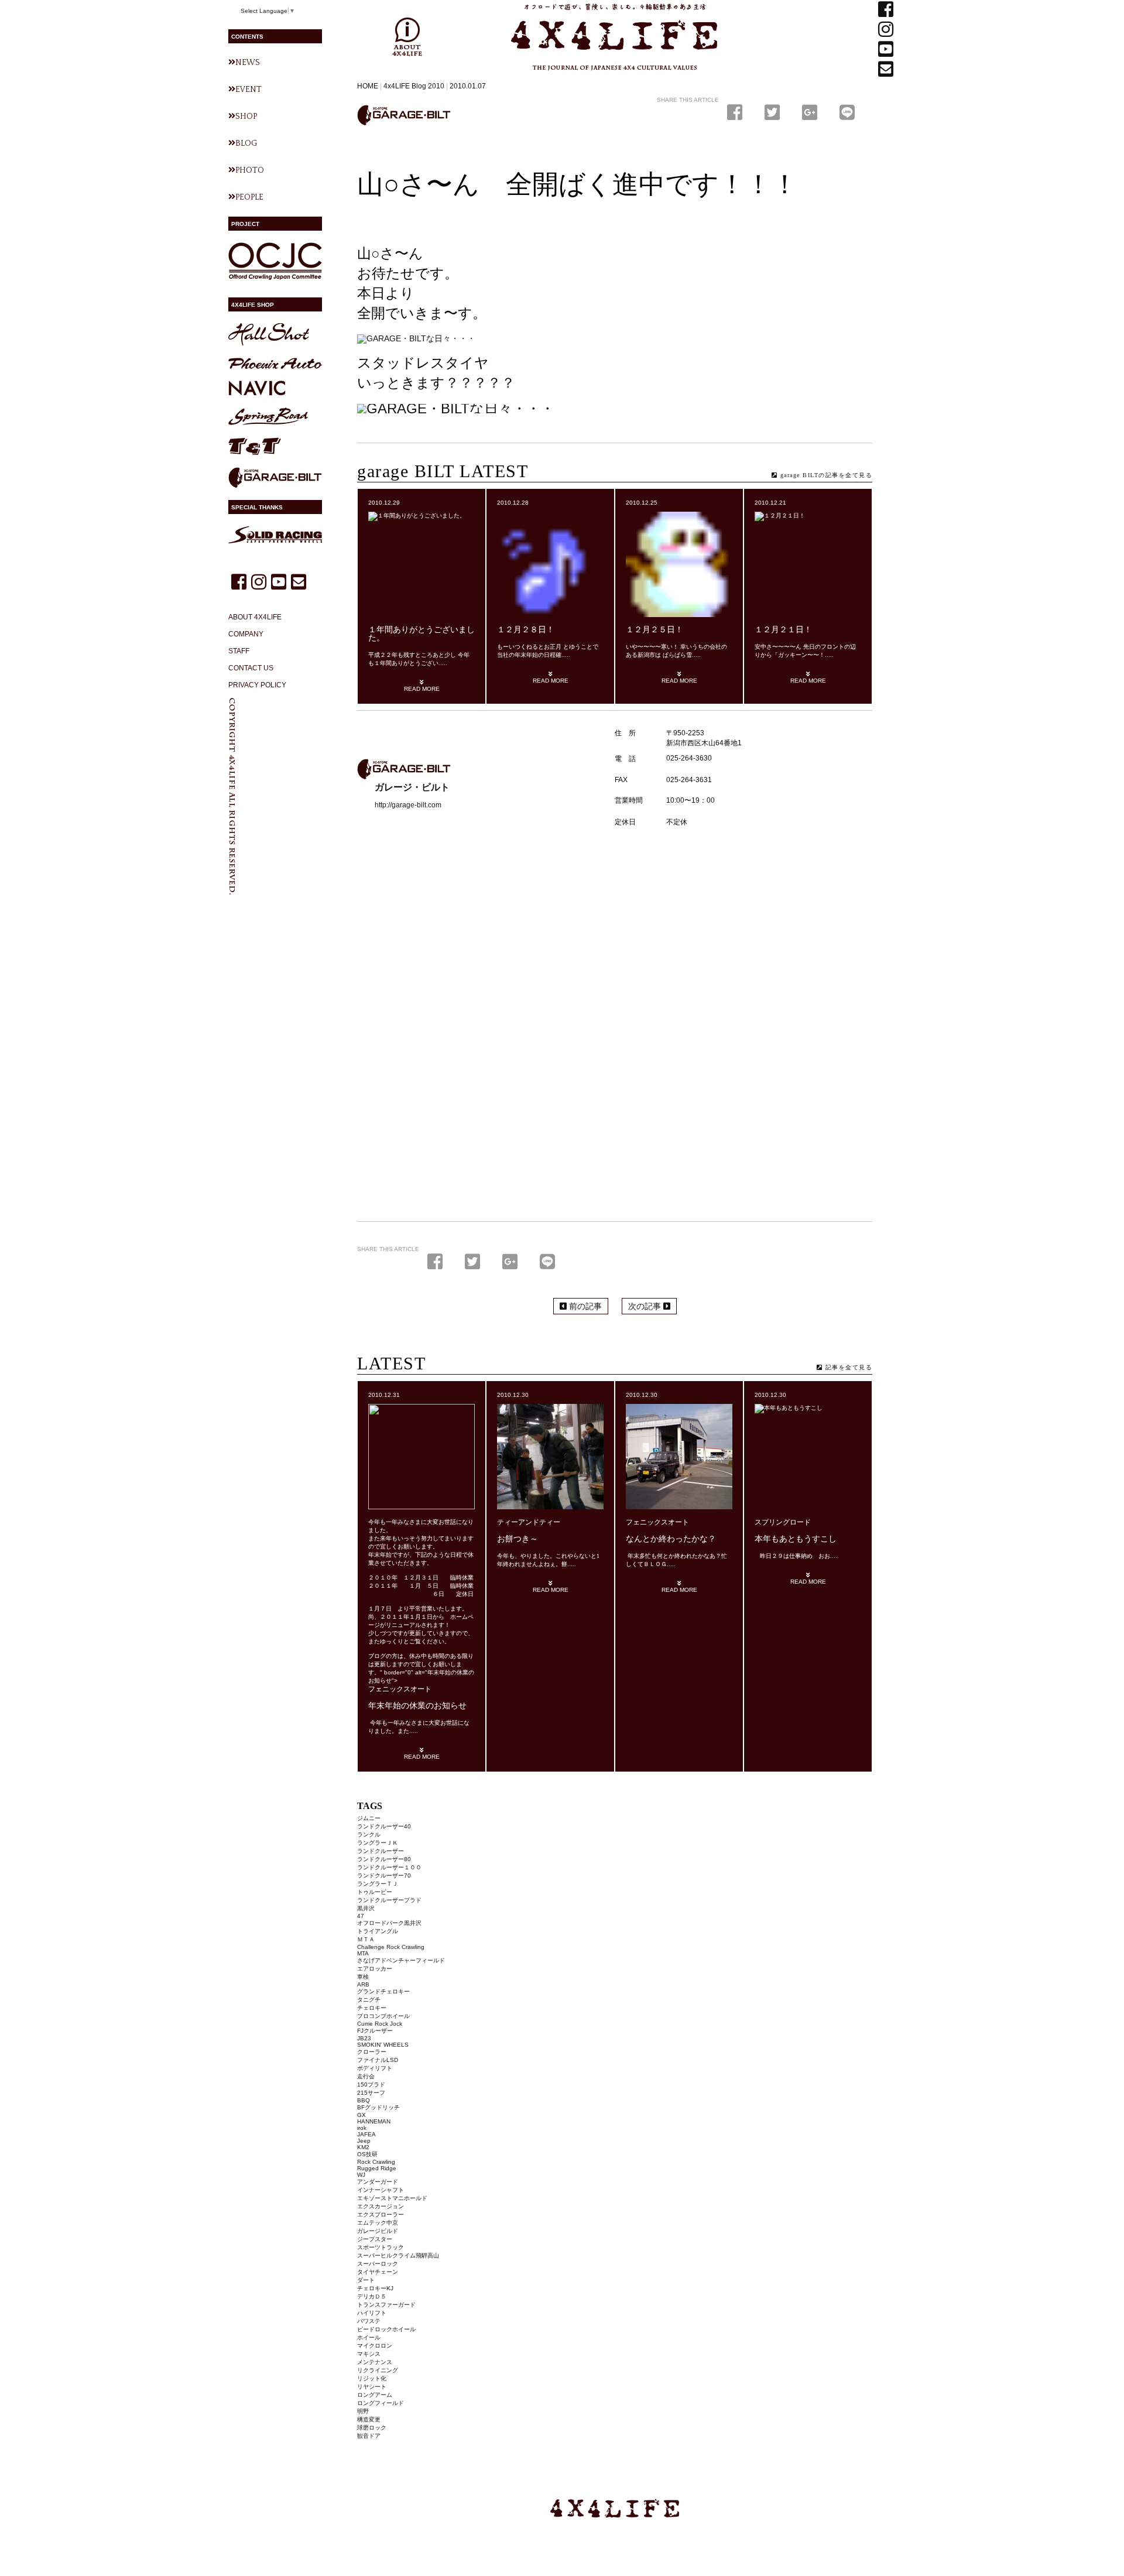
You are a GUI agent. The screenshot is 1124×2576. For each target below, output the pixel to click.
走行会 (366, 2076)
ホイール (369, 2337)
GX (361, 2115)
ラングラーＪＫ (378, 1843)
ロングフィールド (381, 2403)
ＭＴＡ (366, 1939)
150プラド (371, 2085)
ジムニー (369, 1818)
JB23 (364, 2038)
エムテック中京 (378, 2223)
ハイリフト (372, 2313)
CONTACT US (251, 668)
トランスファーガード (386, 2305)
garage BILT (275, 478)
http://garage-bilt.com (408, 805)
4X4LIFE (536, 75)
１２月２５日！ (654, 630)
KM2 (363, 2147)
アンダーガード (378, 2182)
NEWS (248, 63)
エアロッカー (375, 1969)
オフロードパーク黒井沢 (389, 1923)
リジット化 (372, 2378)
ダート (366, 2280)
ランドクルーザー (381, 1851)
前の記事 (584, 1306)
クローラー (372, 2052)
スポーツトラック (381, 2247)
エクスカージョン (381, 2206)
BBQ (364, 2100)
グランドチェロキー (383, 1991)
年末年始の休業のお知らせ (417, 1706)
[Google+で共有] (812, 113)
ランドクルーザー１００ (389, 1867)
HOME (368, 86)
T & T (255, 446)
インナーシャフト (381, 2190)
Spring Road (268, 417)
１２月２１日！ (783, 630)
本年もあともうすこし (796, 1539)
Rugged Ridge (377, 2168)
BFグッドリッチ (378, 2107)
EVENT (249, 90)
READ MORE (422, 689)
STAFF (239, 651)
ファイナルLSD (378, 2060)
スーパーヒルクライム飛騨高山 (398, 2255)
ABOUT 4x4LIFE (407, 37)
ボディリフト (375, 2068)
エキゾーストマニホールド (392, 2198)
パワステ (369, 2321)
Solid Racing (275, 535)
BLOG (246, 143)
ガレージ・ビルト (404, 115)
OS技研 (367, 2154)
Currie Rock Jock (380, 2024)
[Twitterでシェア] (775, 113)
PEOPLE (249, 197)
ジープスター (375, 2239)
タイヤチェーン (378, 2272)
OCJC (275, 261)
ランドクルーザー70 (384, 1876)
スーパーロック (378, 2264)
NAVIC (257, 388)
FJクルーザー (375, 2031)
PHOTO (250, 170)
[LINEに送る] (847, 113)
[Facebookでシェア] (737, 113)
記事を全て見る (847, 1367)
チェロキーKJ (375, 2288)
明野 (363, 2411)
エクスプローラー (381, 2214)
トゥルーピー (375, 1892)
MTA (363, 1953)
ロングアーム (375, 2395)
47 (361, 1916)
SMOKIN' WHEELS (383, 2045)
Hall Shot (269, 335)
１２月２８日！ (526, 630)
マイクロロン (375, 2346)
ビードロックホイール (386, 2329)
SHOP (246, 117)
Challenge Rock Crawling (391, 1947)
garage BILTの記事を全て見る (825, 475)
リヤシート (372, 2387)
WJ (361, 2175)
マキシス (369, 2354)
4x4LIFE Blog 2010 (414, 86)
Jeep (364, 2141)
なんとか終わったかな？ (671, 1539)
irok (362, 2128)
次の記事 (646, 1306)
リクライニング (378, 2370)
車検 (363, 1977)
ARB (363, 1984)
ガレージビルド (378, 2231)
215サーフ (371, 2093)
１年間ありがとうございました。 (421, 634)
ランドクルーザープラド (389, 1900)
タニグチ (369, 2000)
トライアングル (378, 1931)
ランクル (369, 1835)
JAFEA (366, 2134)
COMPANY (246, 634)
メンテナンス (375, 2362)
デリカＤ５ (372, 2296)
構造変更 (369, 2419)
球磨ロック (372, 2428)
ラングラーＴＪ (378, 1884)
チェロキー (372, 2008)
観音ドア (369, 2436)
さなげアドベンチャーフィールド (401, 1960)
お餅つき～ (518, 1539)
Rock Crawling (376, 2162)
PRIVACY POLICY (257, 685)
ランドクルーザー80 (384, 1859)
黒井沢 (366, 1908)
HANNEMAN (374, 2121)
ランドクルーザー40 (384, 1826)
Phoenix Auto (275, 363)
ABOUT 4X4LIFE (255, 617)
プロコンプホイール (383, 2016)
